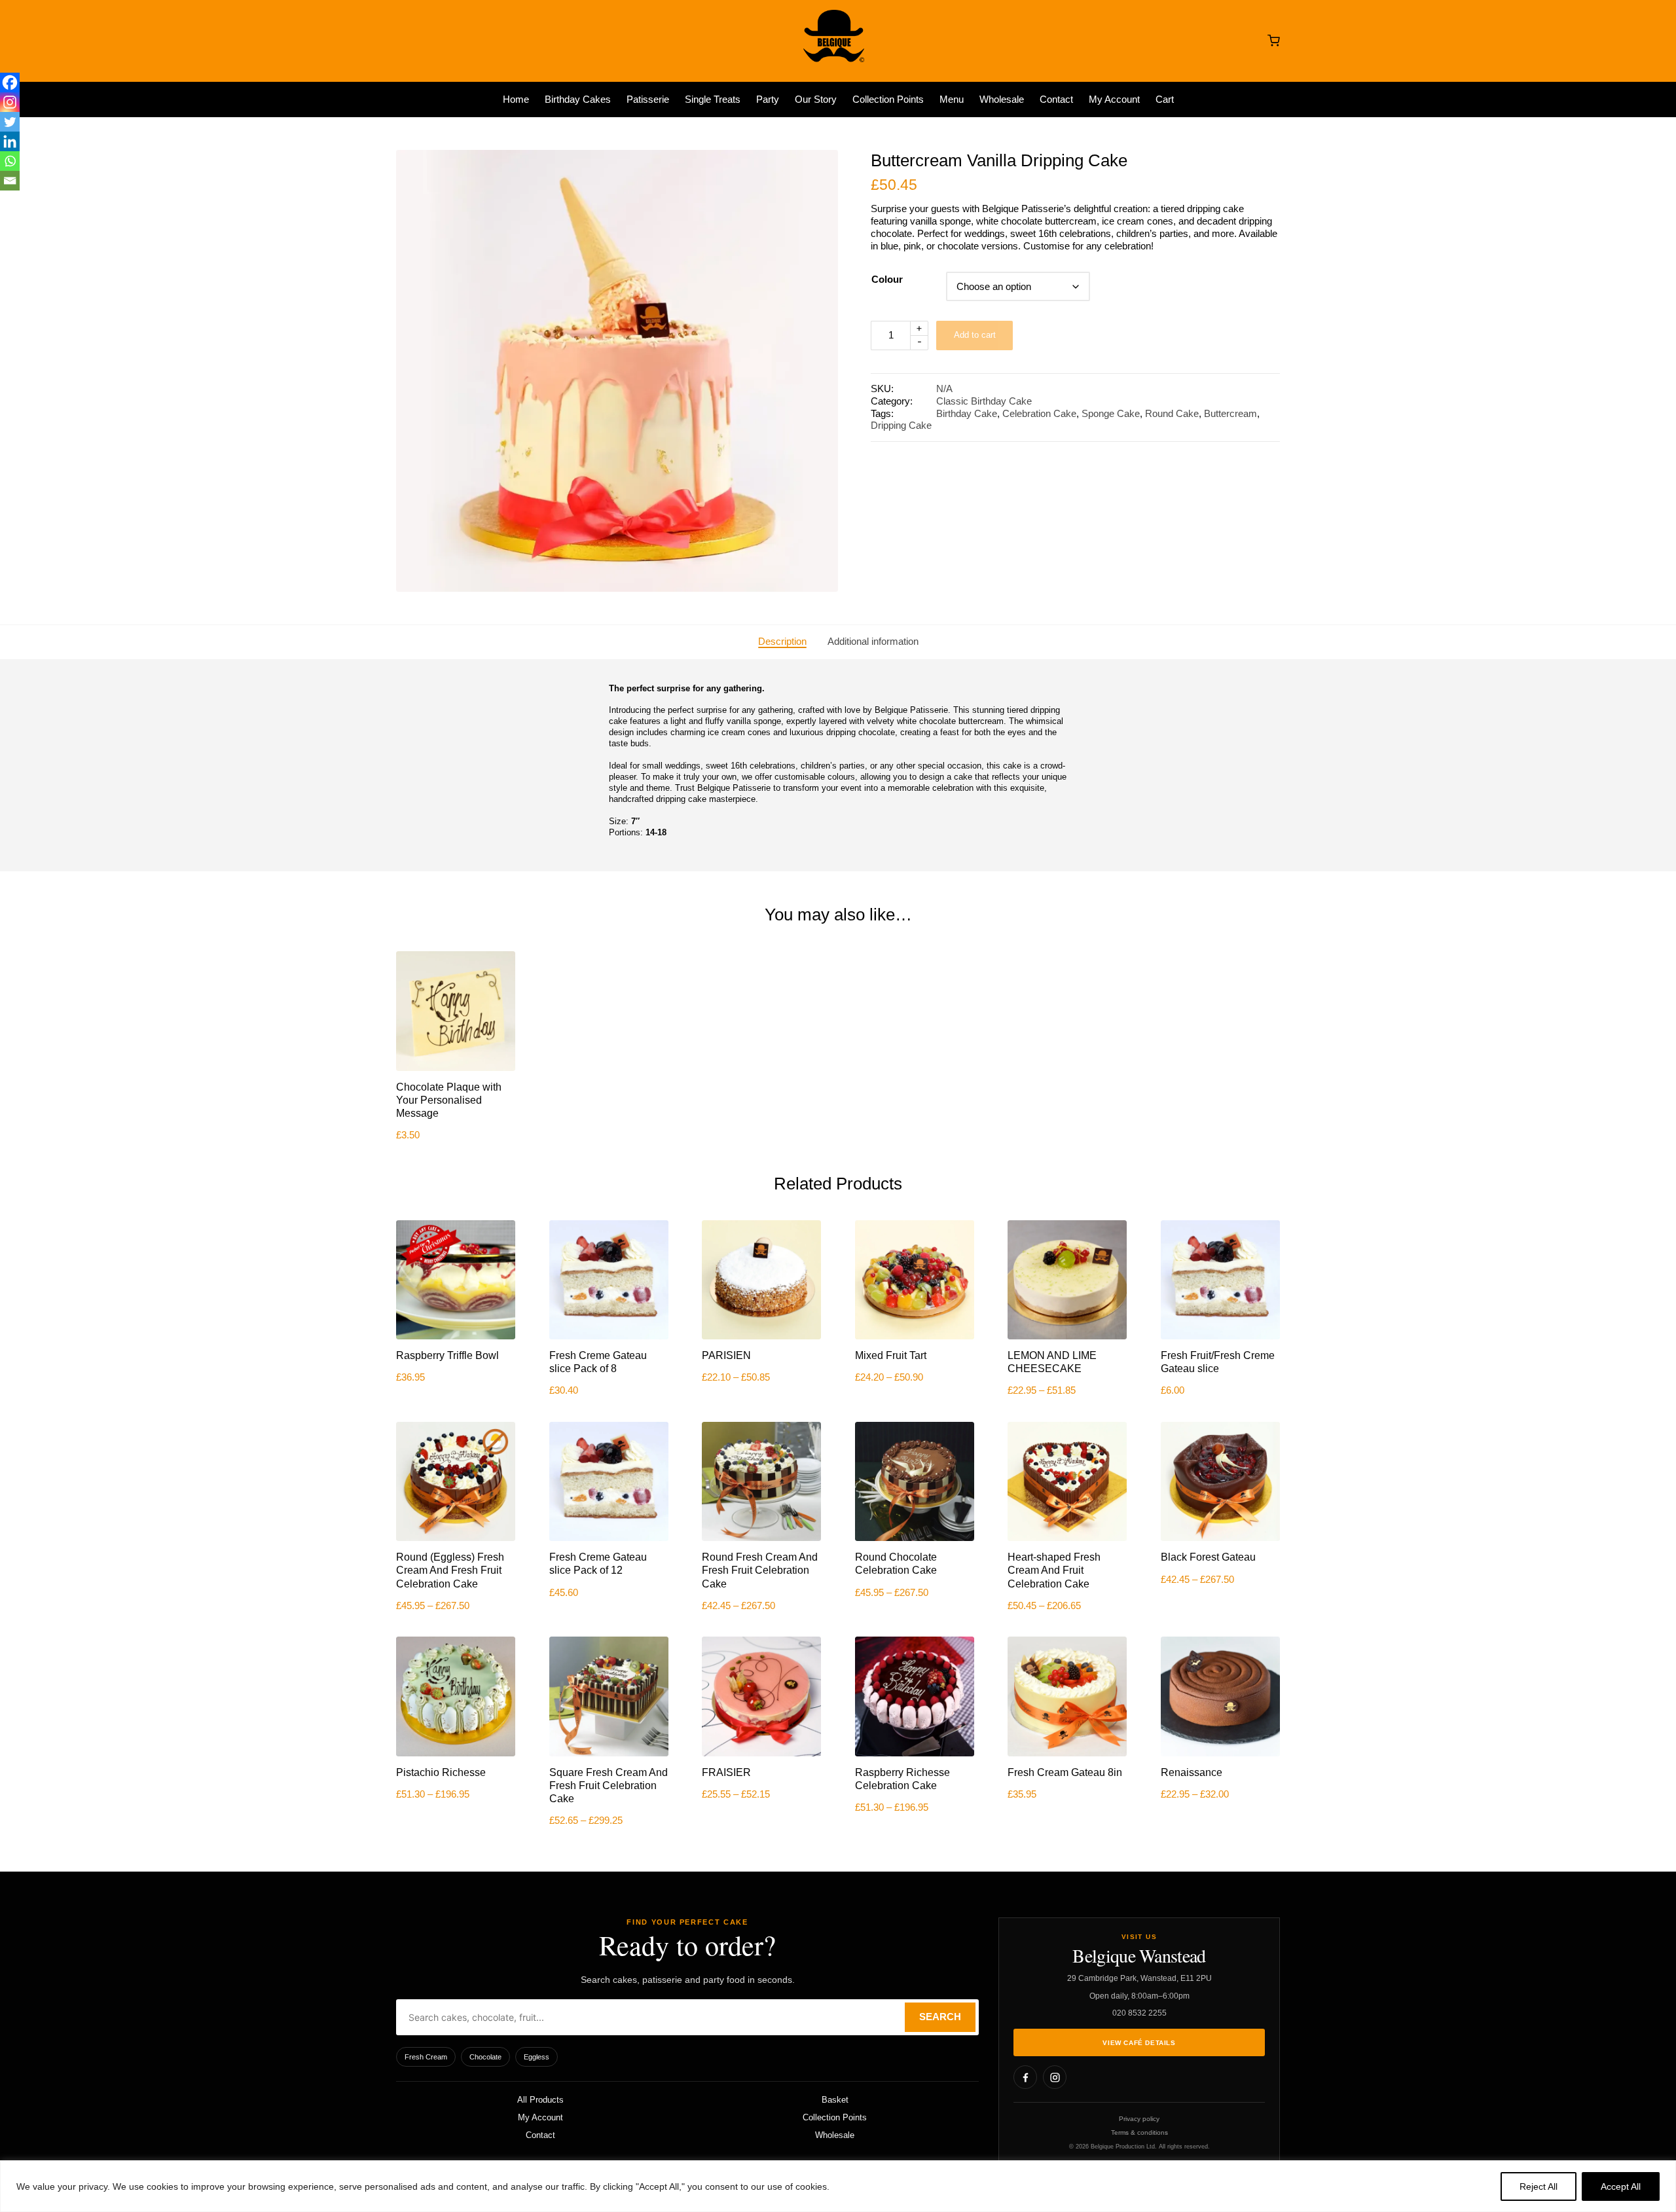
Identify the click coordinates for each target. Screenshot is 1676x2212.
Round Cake (1172, 414)
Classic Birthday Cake (984, 401)
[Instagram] (10, 102)
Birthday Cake (967, 414)
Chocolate (485, 2057)
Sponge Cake (1111, 414)
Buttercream (1230, 414)
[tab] (782, 642)
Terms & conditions (1139, 2132)
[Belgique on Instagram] (1055, 2077)
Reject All (1539, 2186)
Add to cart (975, 335)
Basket (835, 2100)
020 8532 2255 (1139, 2013)
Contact (540, 2135)
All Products (540, 2100)
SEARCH (940, 2017)
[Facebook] (10, 82)
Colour (887, 280)
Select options (762, 1338)
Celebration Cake (1039, 414)
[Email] (10, 181)
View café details (1139, 2043)
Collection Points (835, 2117)
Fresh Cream (426, 2057)
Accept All (1621, 2186)
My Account (540, 2117)
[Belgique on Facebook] (1025, 2077)
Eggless (537, 2057)
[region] (838, 2186)
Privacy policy (1139, 2119)
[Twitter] (10, 122)
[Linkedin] (10, 141)
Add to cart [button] (456, 1069)
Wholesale (835, 2135)
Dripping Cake (901, 426)
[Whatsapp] (10, 161)
